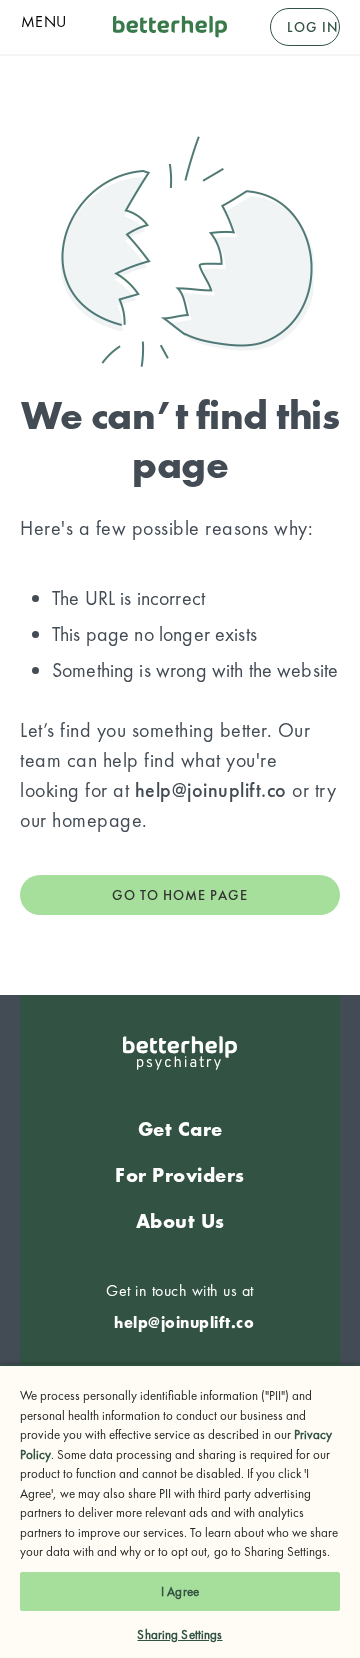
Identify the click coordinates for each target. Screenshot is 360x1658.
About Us (180, 1221)
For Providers (180, 1175)
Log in (313, 27)
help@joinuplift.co (211, 790)
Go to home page (180, 895)
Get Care (180, 1129)
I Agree (180, 1591)
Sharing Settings (179, 1634)
